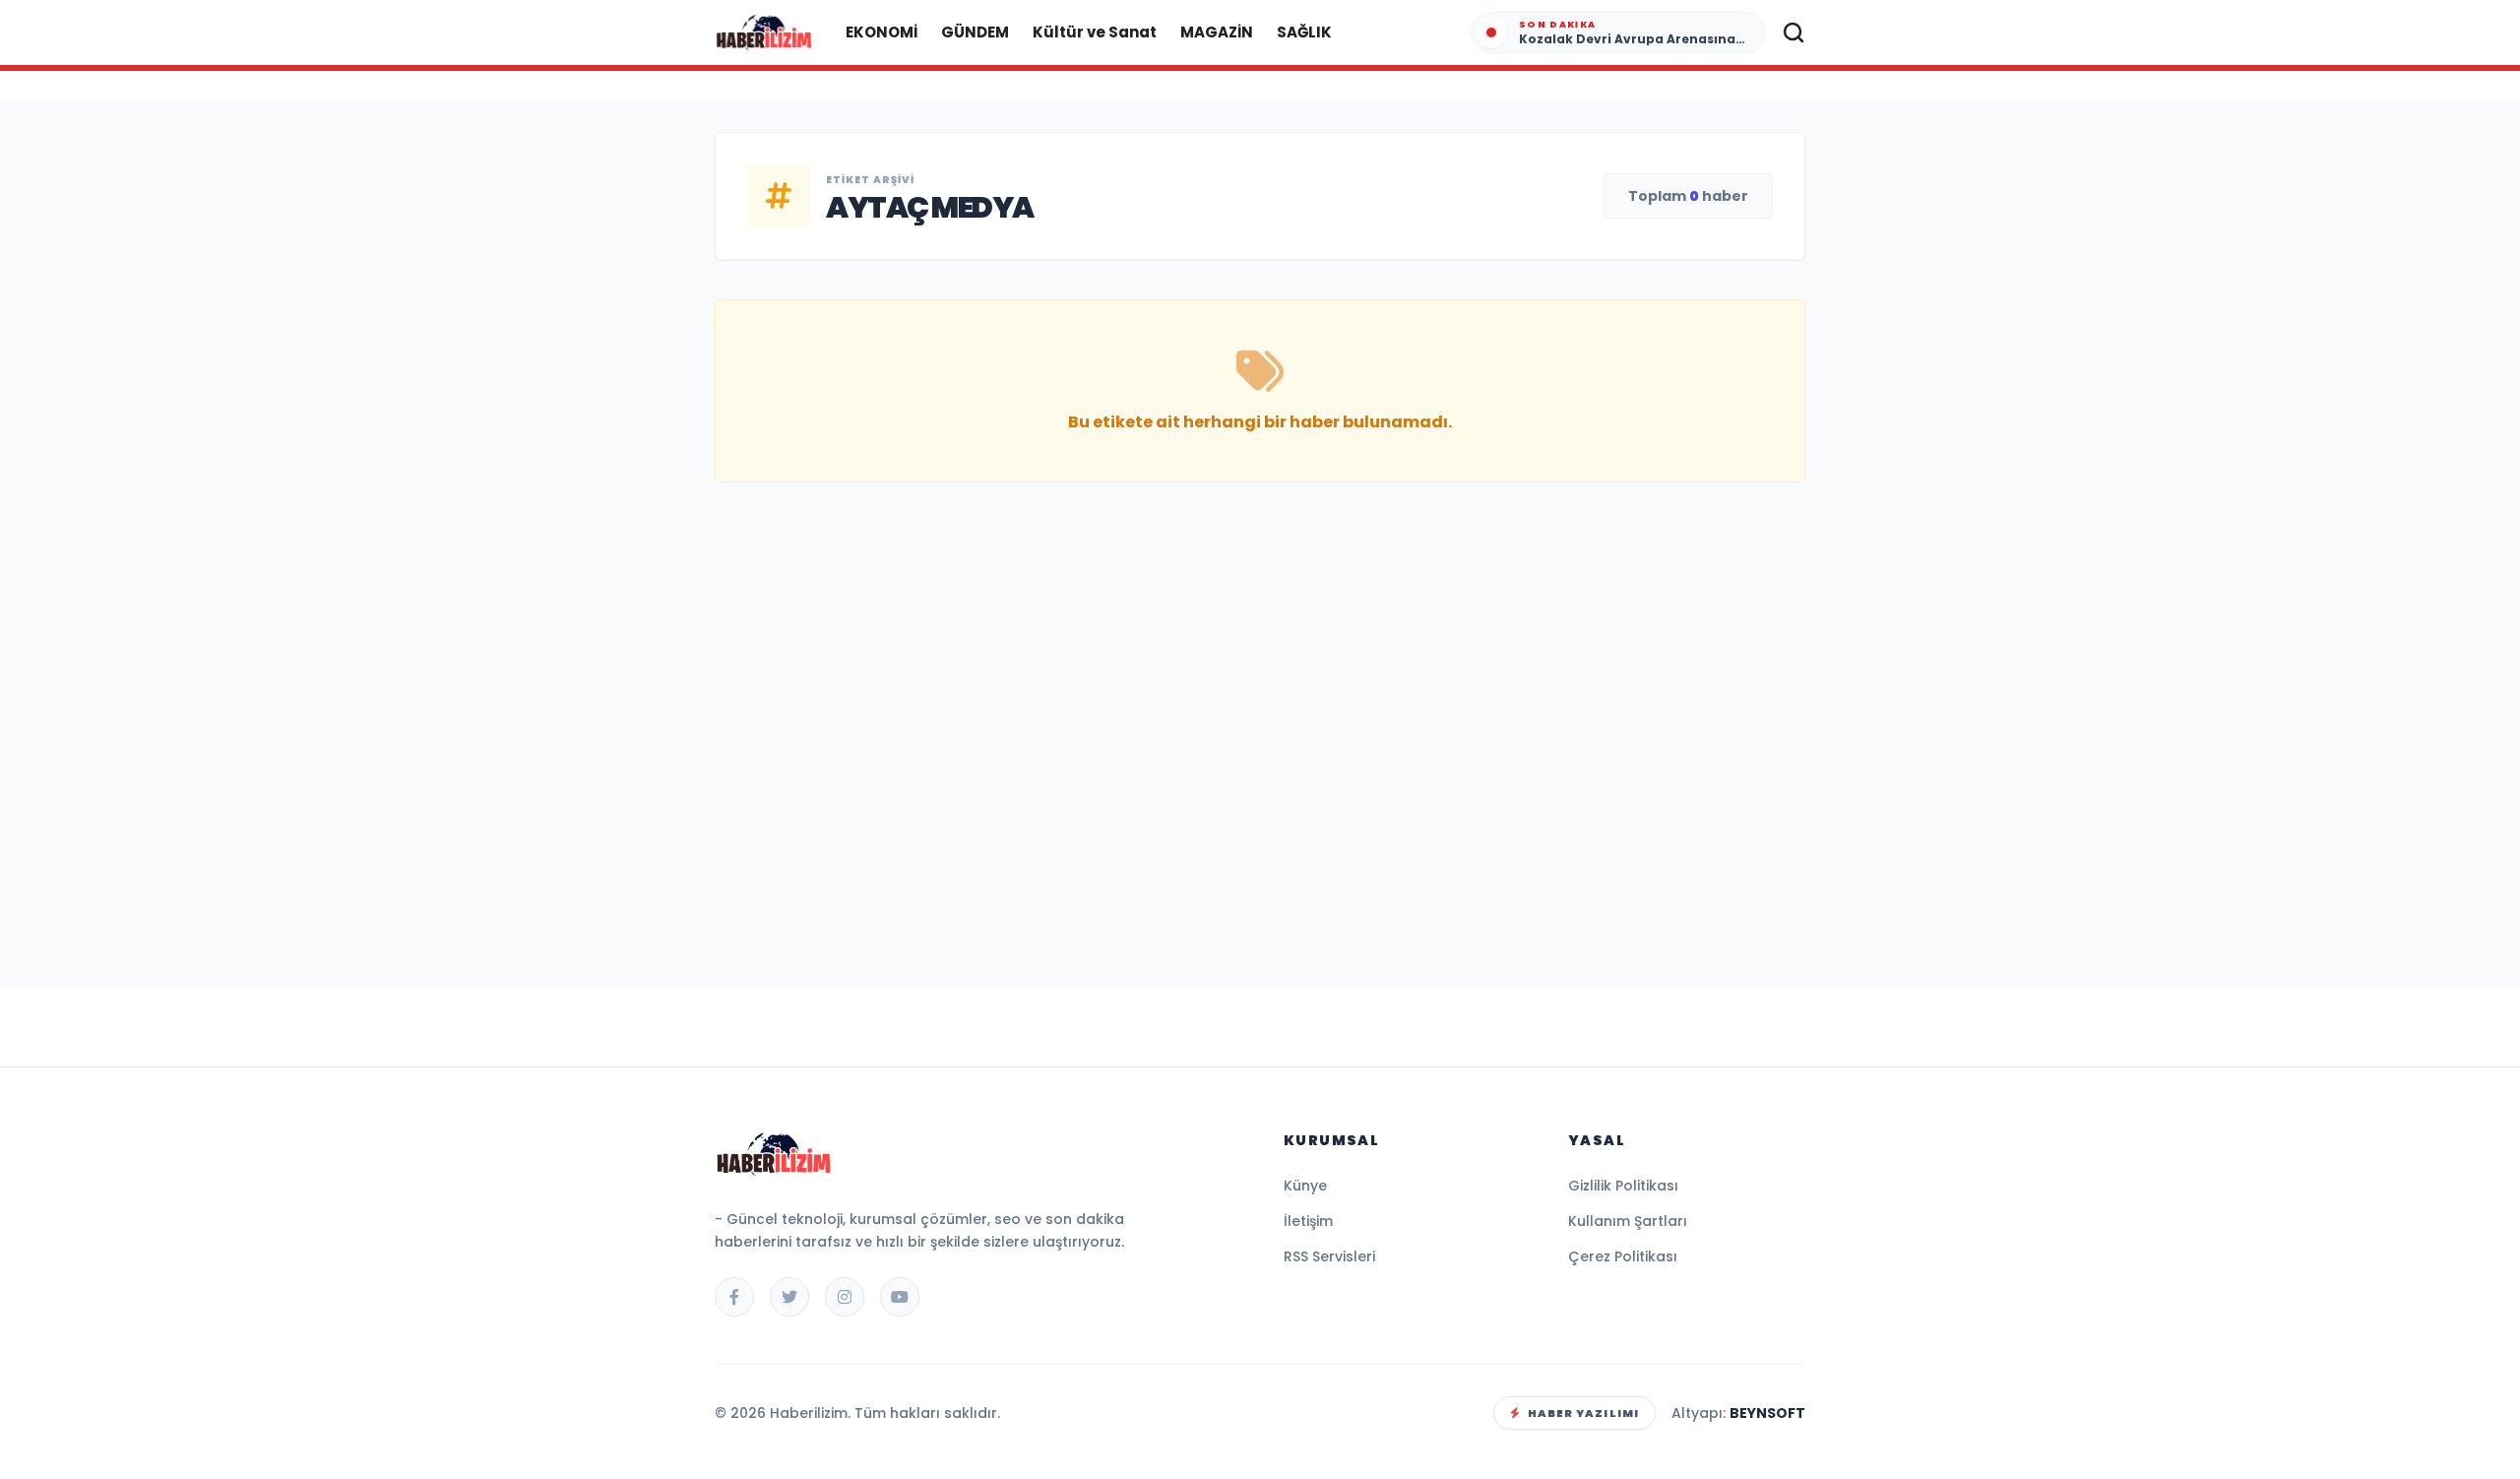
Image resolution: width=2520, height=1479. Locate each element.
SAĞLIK (1304, 32)
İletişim (1308, 1221)
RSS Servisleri (1329, 1256)
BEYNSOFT (1767, 1413)
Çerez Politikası (1623, 1256)
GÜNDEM (975, 32)
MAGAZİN (1217, 32)
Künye (1305, 1186)
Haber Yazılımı (1583, 1413)
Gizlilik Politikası (1623, 1186)
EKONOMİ (882, 32)
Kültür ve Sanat (1095, 32)
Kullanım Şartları (1628, 1221)
